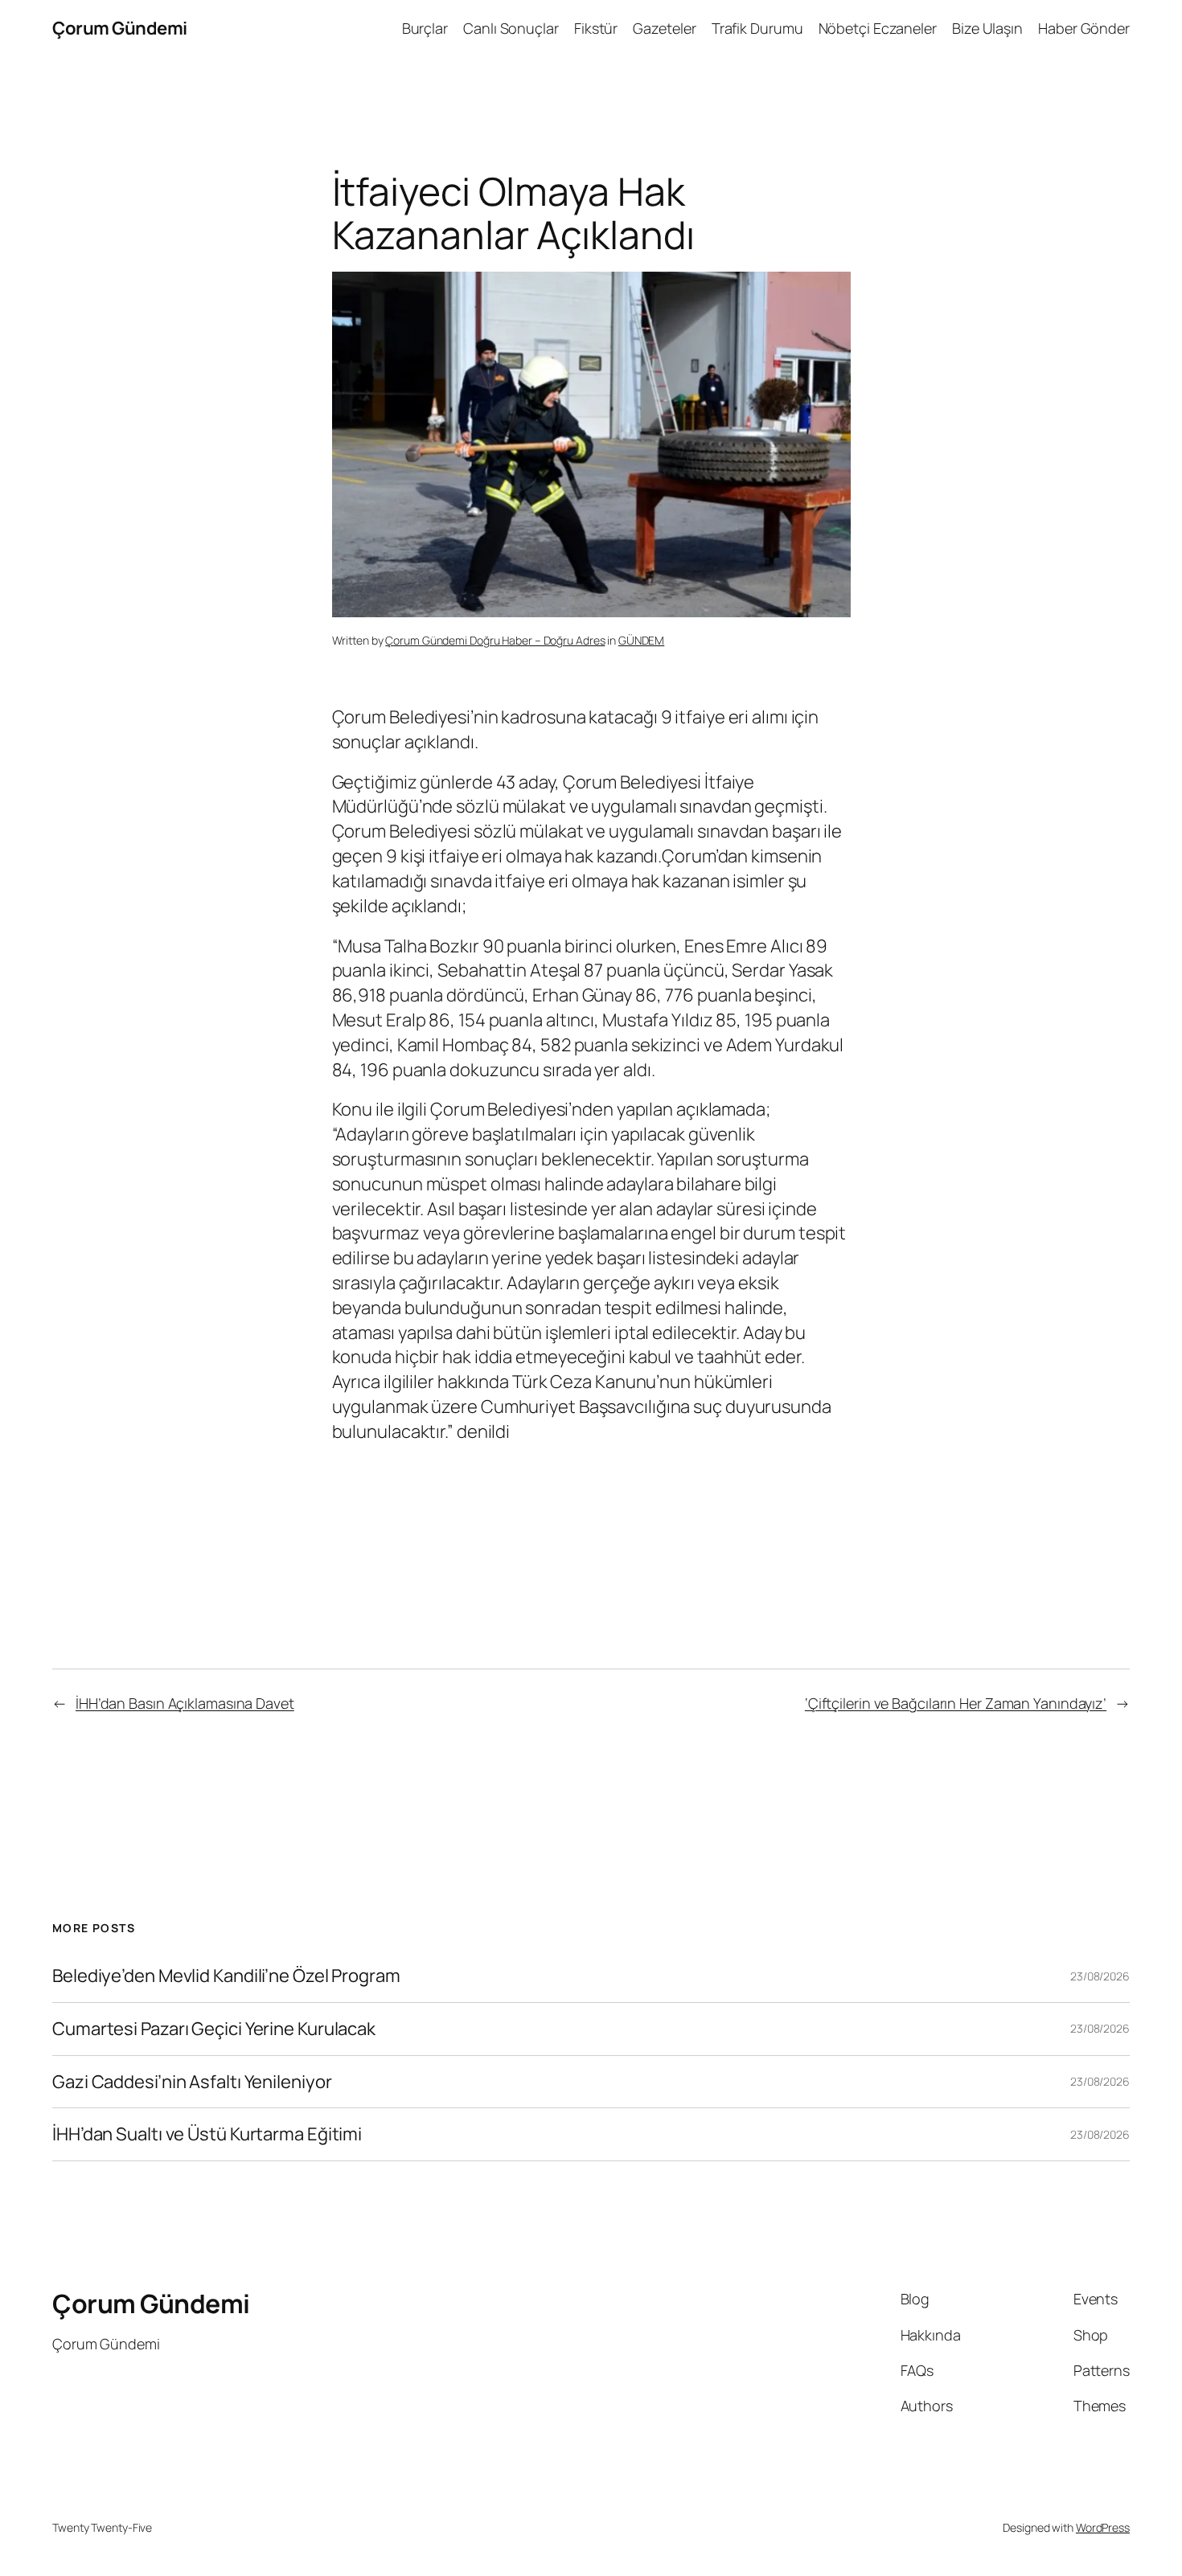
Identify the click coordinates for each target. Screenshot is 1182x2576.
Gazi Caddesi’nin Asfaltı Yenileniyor (192, 2082)
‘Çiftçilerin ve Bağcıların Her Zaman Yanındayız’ (956, 1703)
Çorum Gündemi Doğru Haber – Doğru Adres (495, 640)
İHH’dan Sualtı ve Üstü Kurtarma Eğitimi (209, 2134)
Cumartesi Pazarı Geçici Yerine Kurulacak (214, 2029)
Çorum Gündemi (120, 28)
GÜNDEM (641, 640)
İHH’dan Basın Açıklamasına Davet (185, 1703)
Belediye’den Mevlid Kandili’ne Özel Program (226, 1976)
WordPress (1103, 2527)
